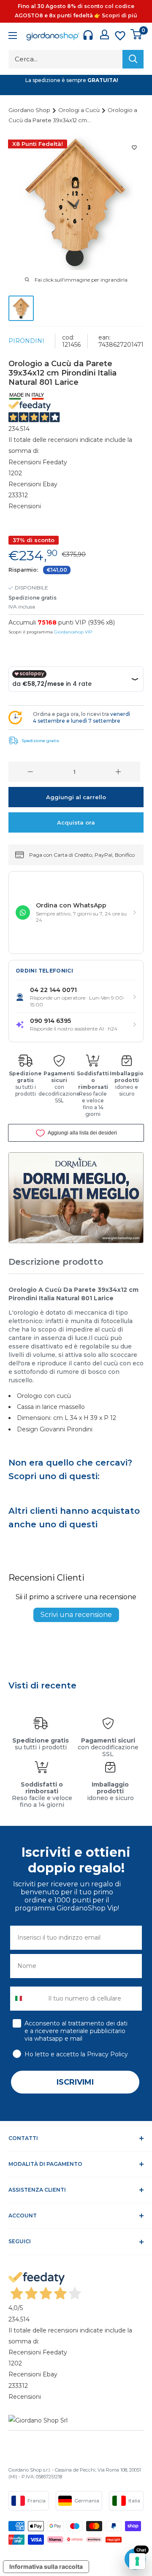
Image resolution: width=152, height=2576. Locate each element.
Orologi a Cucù (80, 110)
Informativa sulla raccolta (46, 2566)
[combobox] (27, 1999)
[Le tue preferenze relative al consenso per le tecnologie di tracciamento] (137, 2561)
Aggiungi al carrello (76, 797)
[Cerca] (133, 59)
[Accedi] (104, 34)
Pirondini (26, 341)
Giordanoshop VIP (73, 632)
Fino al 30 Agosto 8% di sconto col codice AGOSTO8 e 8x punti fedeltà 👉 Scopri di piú (76, 11)
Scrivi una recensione (76, 1615)
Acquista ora (76, 822)
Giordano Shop (30, 110)
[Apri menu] (13, 37)
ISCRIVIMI (75, 2082)
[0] (137, 34)
